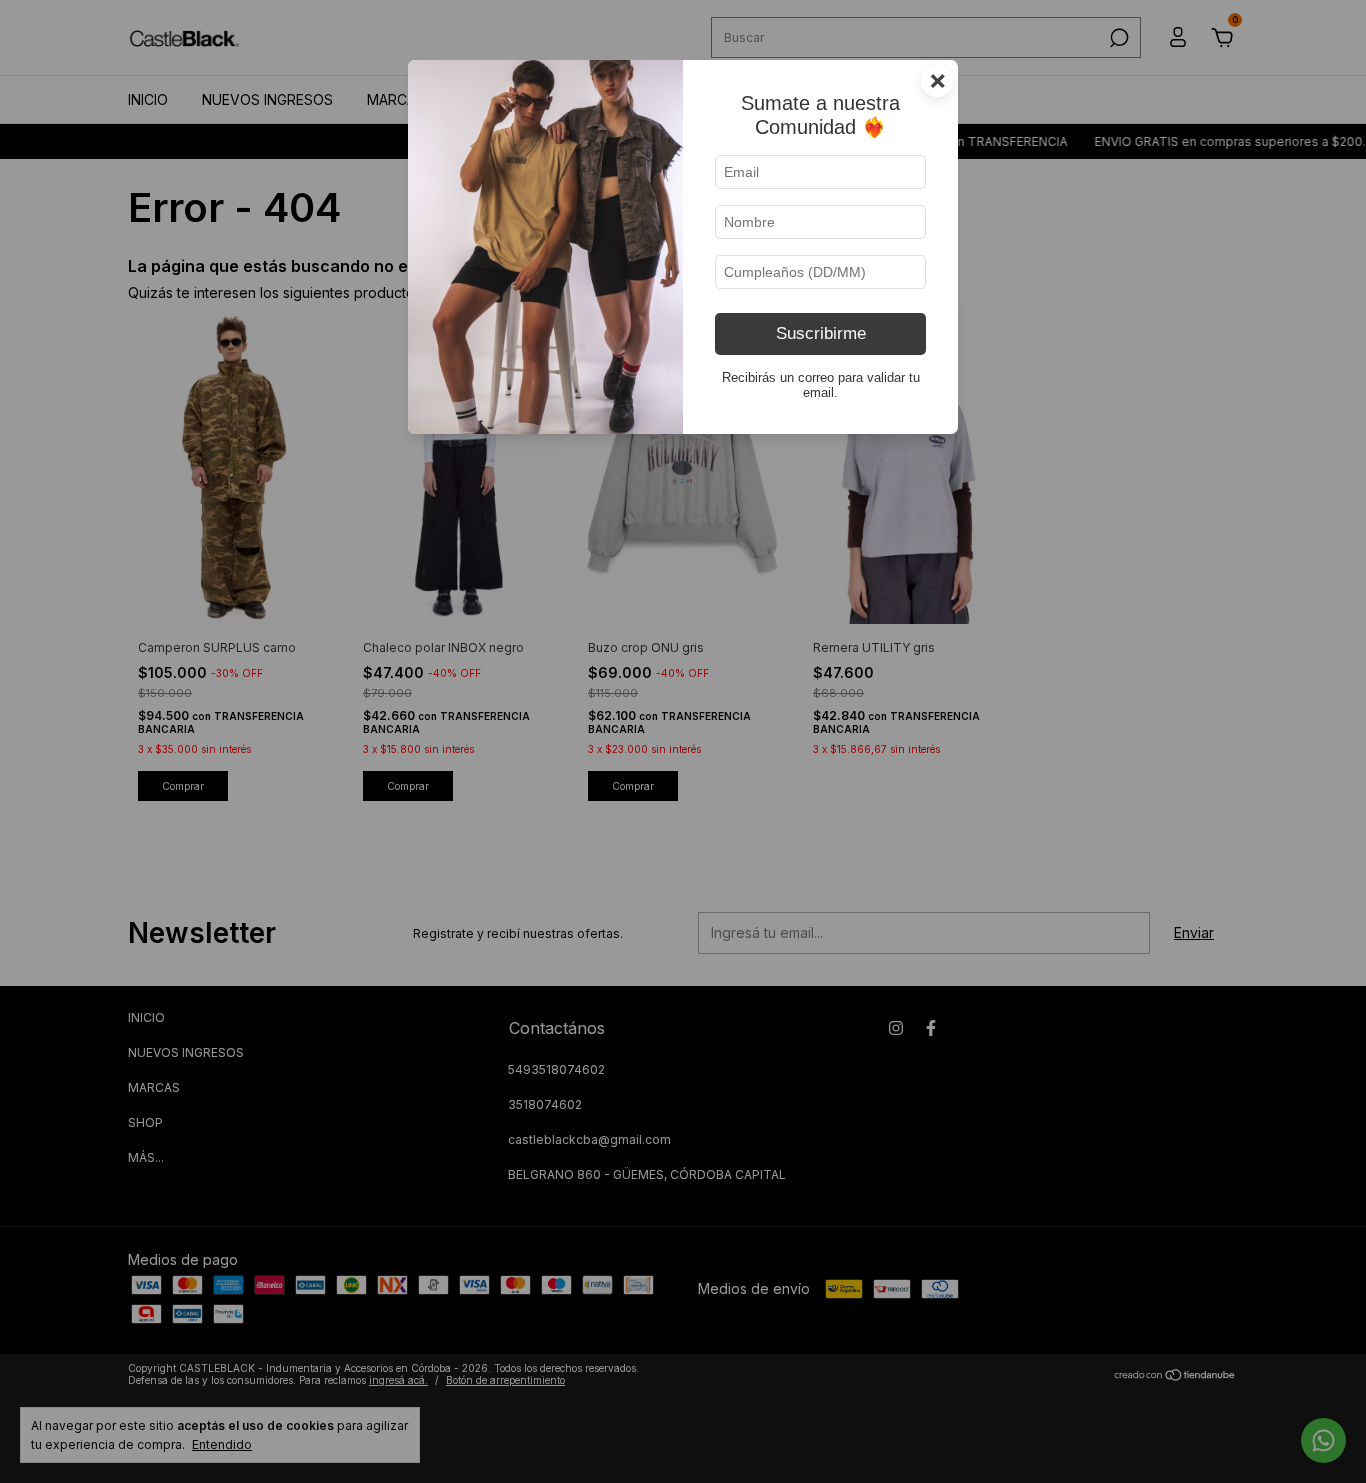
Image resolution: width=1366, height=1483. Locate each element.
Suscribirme (821, 333)
